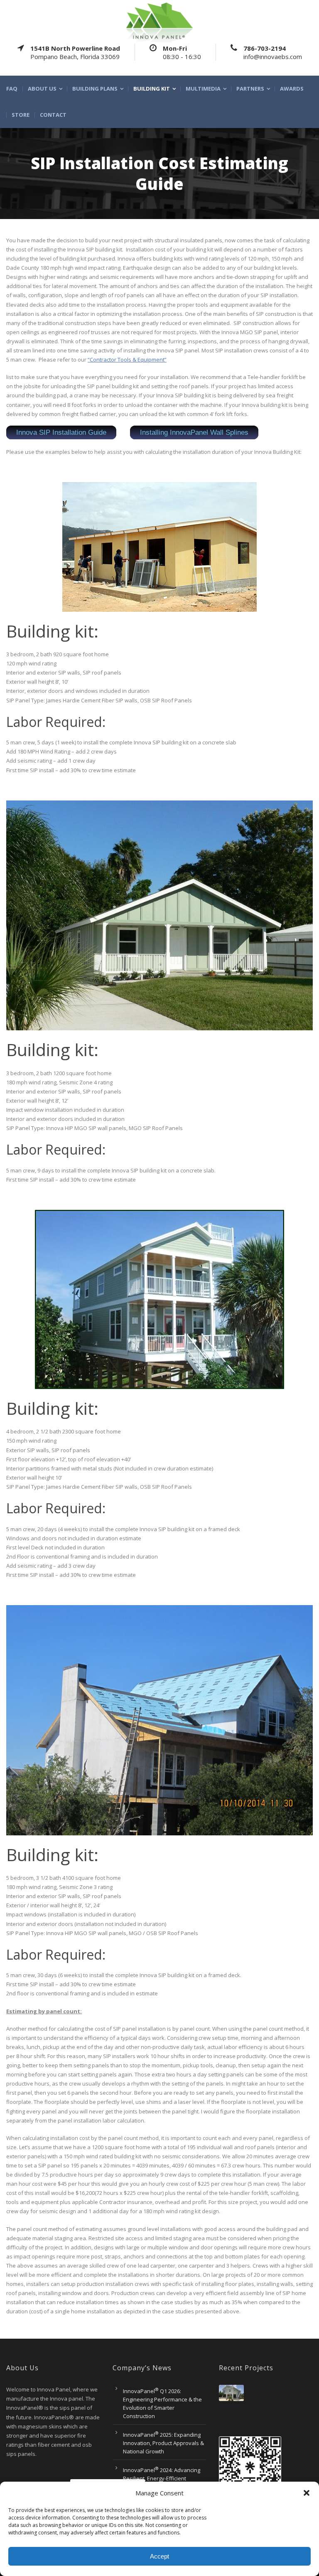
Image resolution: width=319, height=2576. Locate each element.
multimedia (203, 89)
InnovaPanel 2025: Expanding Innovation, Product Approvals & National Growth (163, 2443)
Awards (292, 89)
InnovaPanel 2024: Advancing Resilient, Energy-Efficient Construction (162, 2478)
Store (21, 115)
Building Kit (152, 89)
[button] (307, 2493)
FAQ (12, 89)
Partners (250, 89)
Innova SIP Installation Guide (61, 432)
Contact (53, 115)
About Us (42, 89)
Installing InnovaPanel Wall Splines (194, 432)
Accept (159, 2556)
